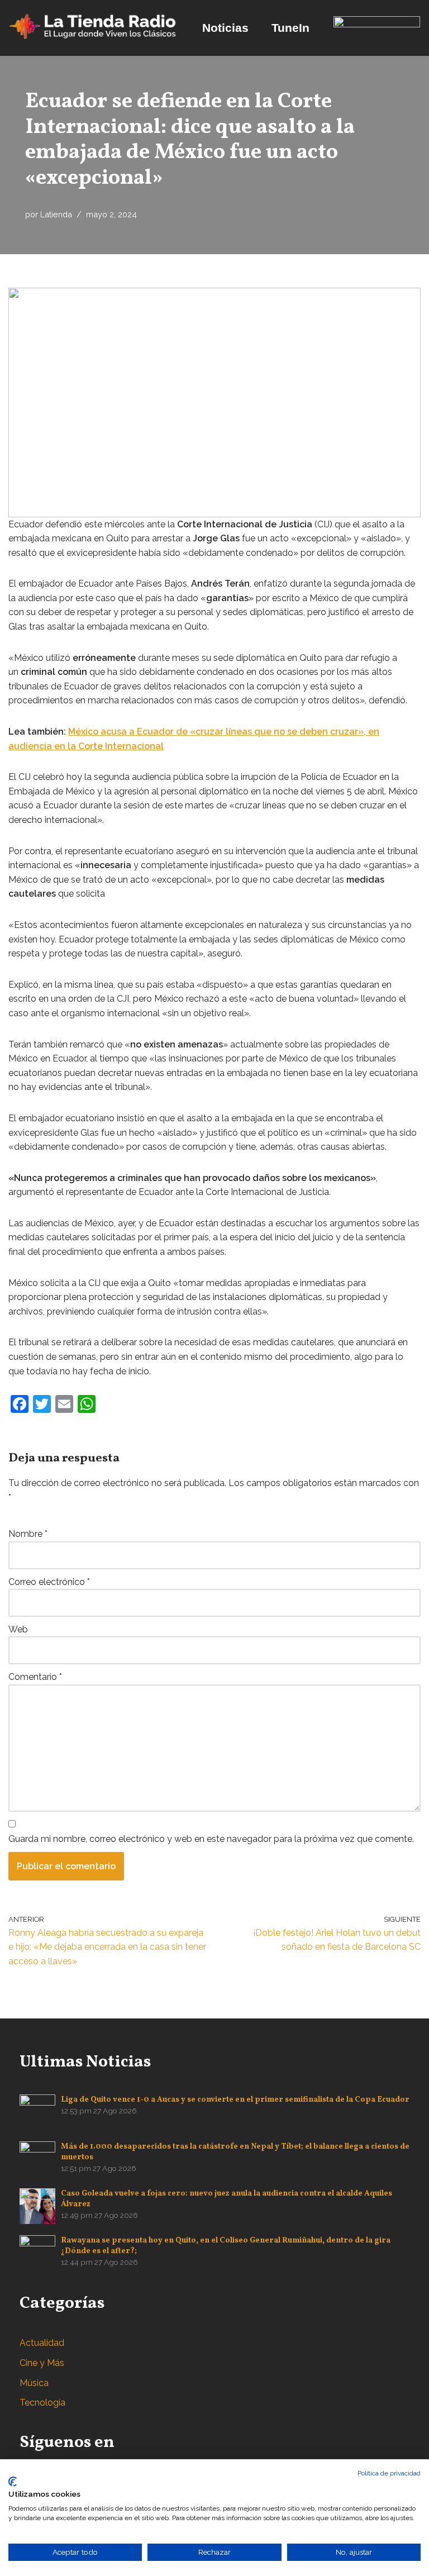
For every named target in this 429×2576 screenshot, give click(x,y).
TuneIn (290, 28)
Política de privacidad (389, 2473)
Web (18, 1629)
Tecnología (42, 2403)
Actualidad (42, 2343)
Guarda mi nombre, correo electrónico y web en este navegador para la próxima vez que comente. (211, 1839)
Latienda (56, 214)
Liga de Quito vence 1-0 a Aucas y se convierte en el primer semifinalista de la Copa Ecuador (235, 2100)
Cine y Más (42, 2363)
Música (34, 2383)
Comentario (35, 1677)
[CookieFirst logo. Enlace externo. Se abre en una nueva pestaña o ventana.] (13, 2482)
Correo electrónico (49, 1582)
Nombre (28, 1534)
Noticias (225, 28)
